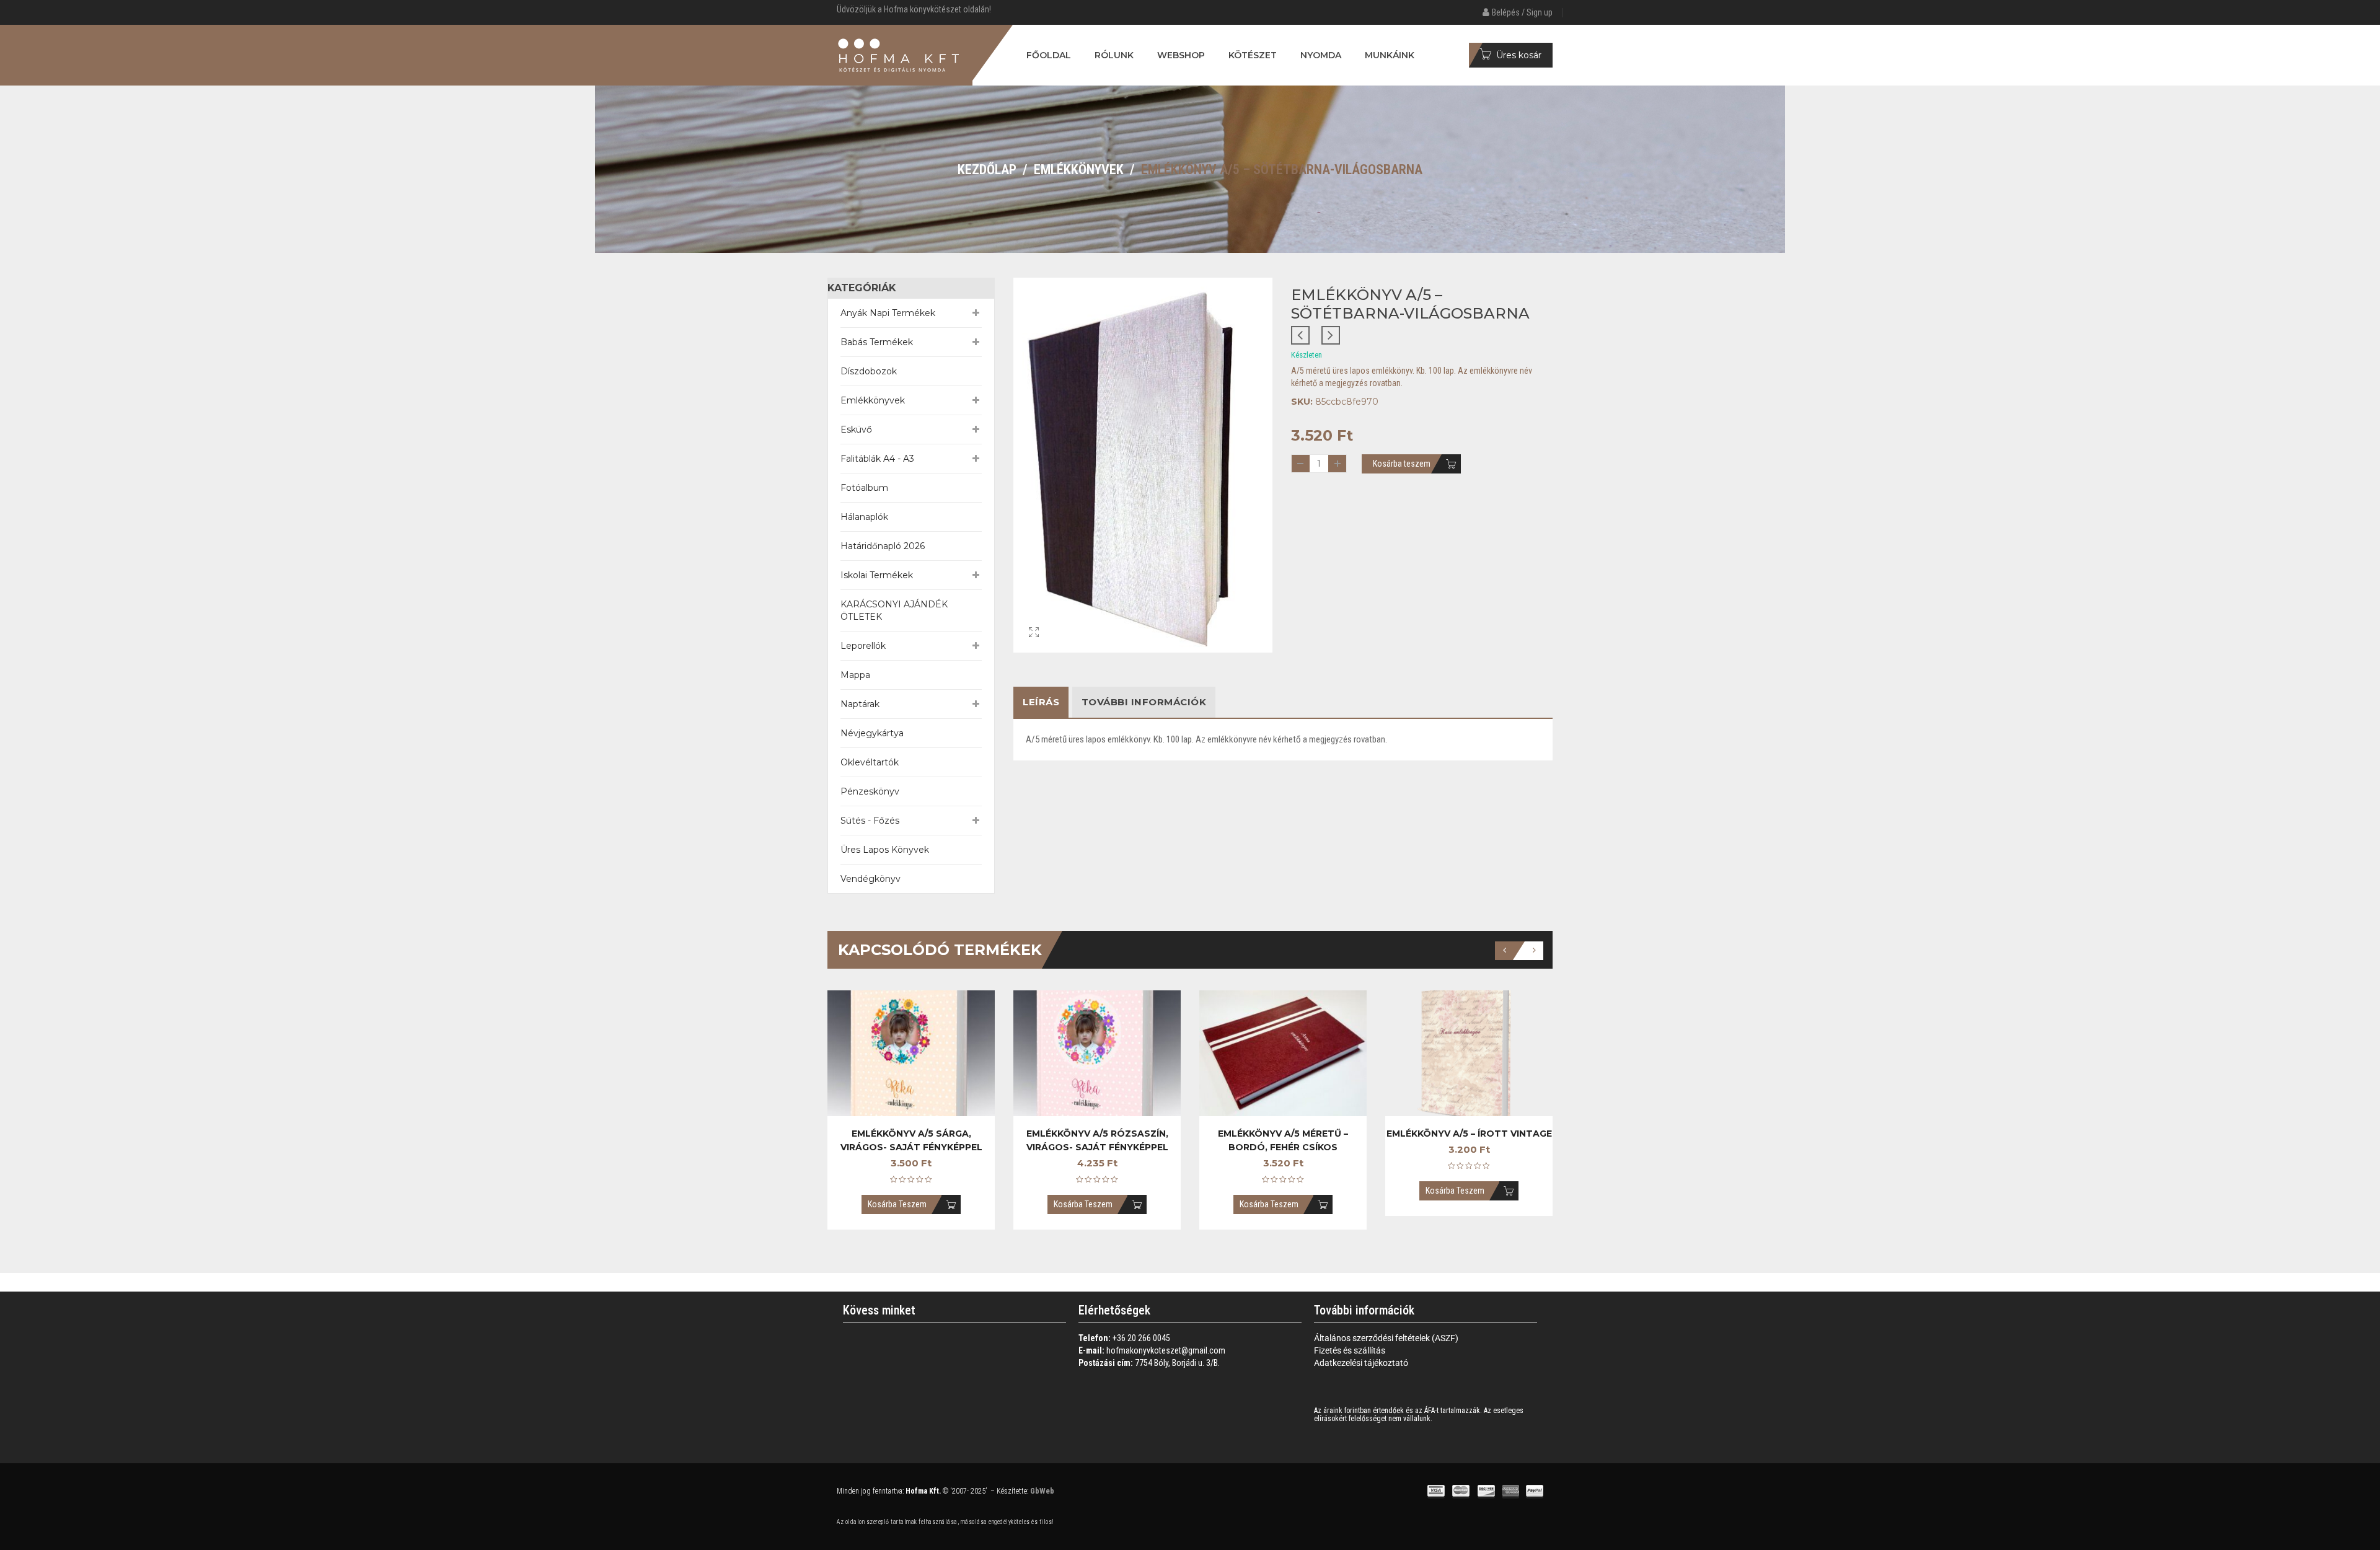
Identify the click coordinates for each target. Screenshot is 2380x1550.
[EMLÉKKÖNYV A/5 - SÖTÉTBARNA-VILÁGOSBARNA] (1034, 652)
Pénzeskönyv (870, 791)
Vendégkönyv (870, 879)
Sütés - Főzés (870, 821)
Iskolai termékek (877, 575)
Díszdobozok (869, 371)
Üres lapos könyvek (885, 850)
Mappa (855, 675)
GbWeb (1041, 1491)
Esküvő (856, 429)
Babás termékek (877, 342)
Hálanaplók (864, 517)
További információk (1144, 702)
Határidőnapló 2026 (883, 546)
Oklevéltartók (870, 762)
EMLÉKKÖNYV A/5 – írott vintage (1469, 1134)
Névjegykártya (872, 733)
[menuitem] (1049, 55)
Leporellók (863, 646)
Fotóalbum (864, 488)
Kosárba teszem (1402, 464)
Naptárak (860, 704)
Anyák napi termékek (888, 313)
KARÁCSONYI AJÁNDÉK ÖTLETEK (894, 610)
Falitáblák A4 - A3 (877, 459)
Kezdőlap (987, 170)
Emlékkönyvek (1079, 170)
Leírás (1041, 702)
